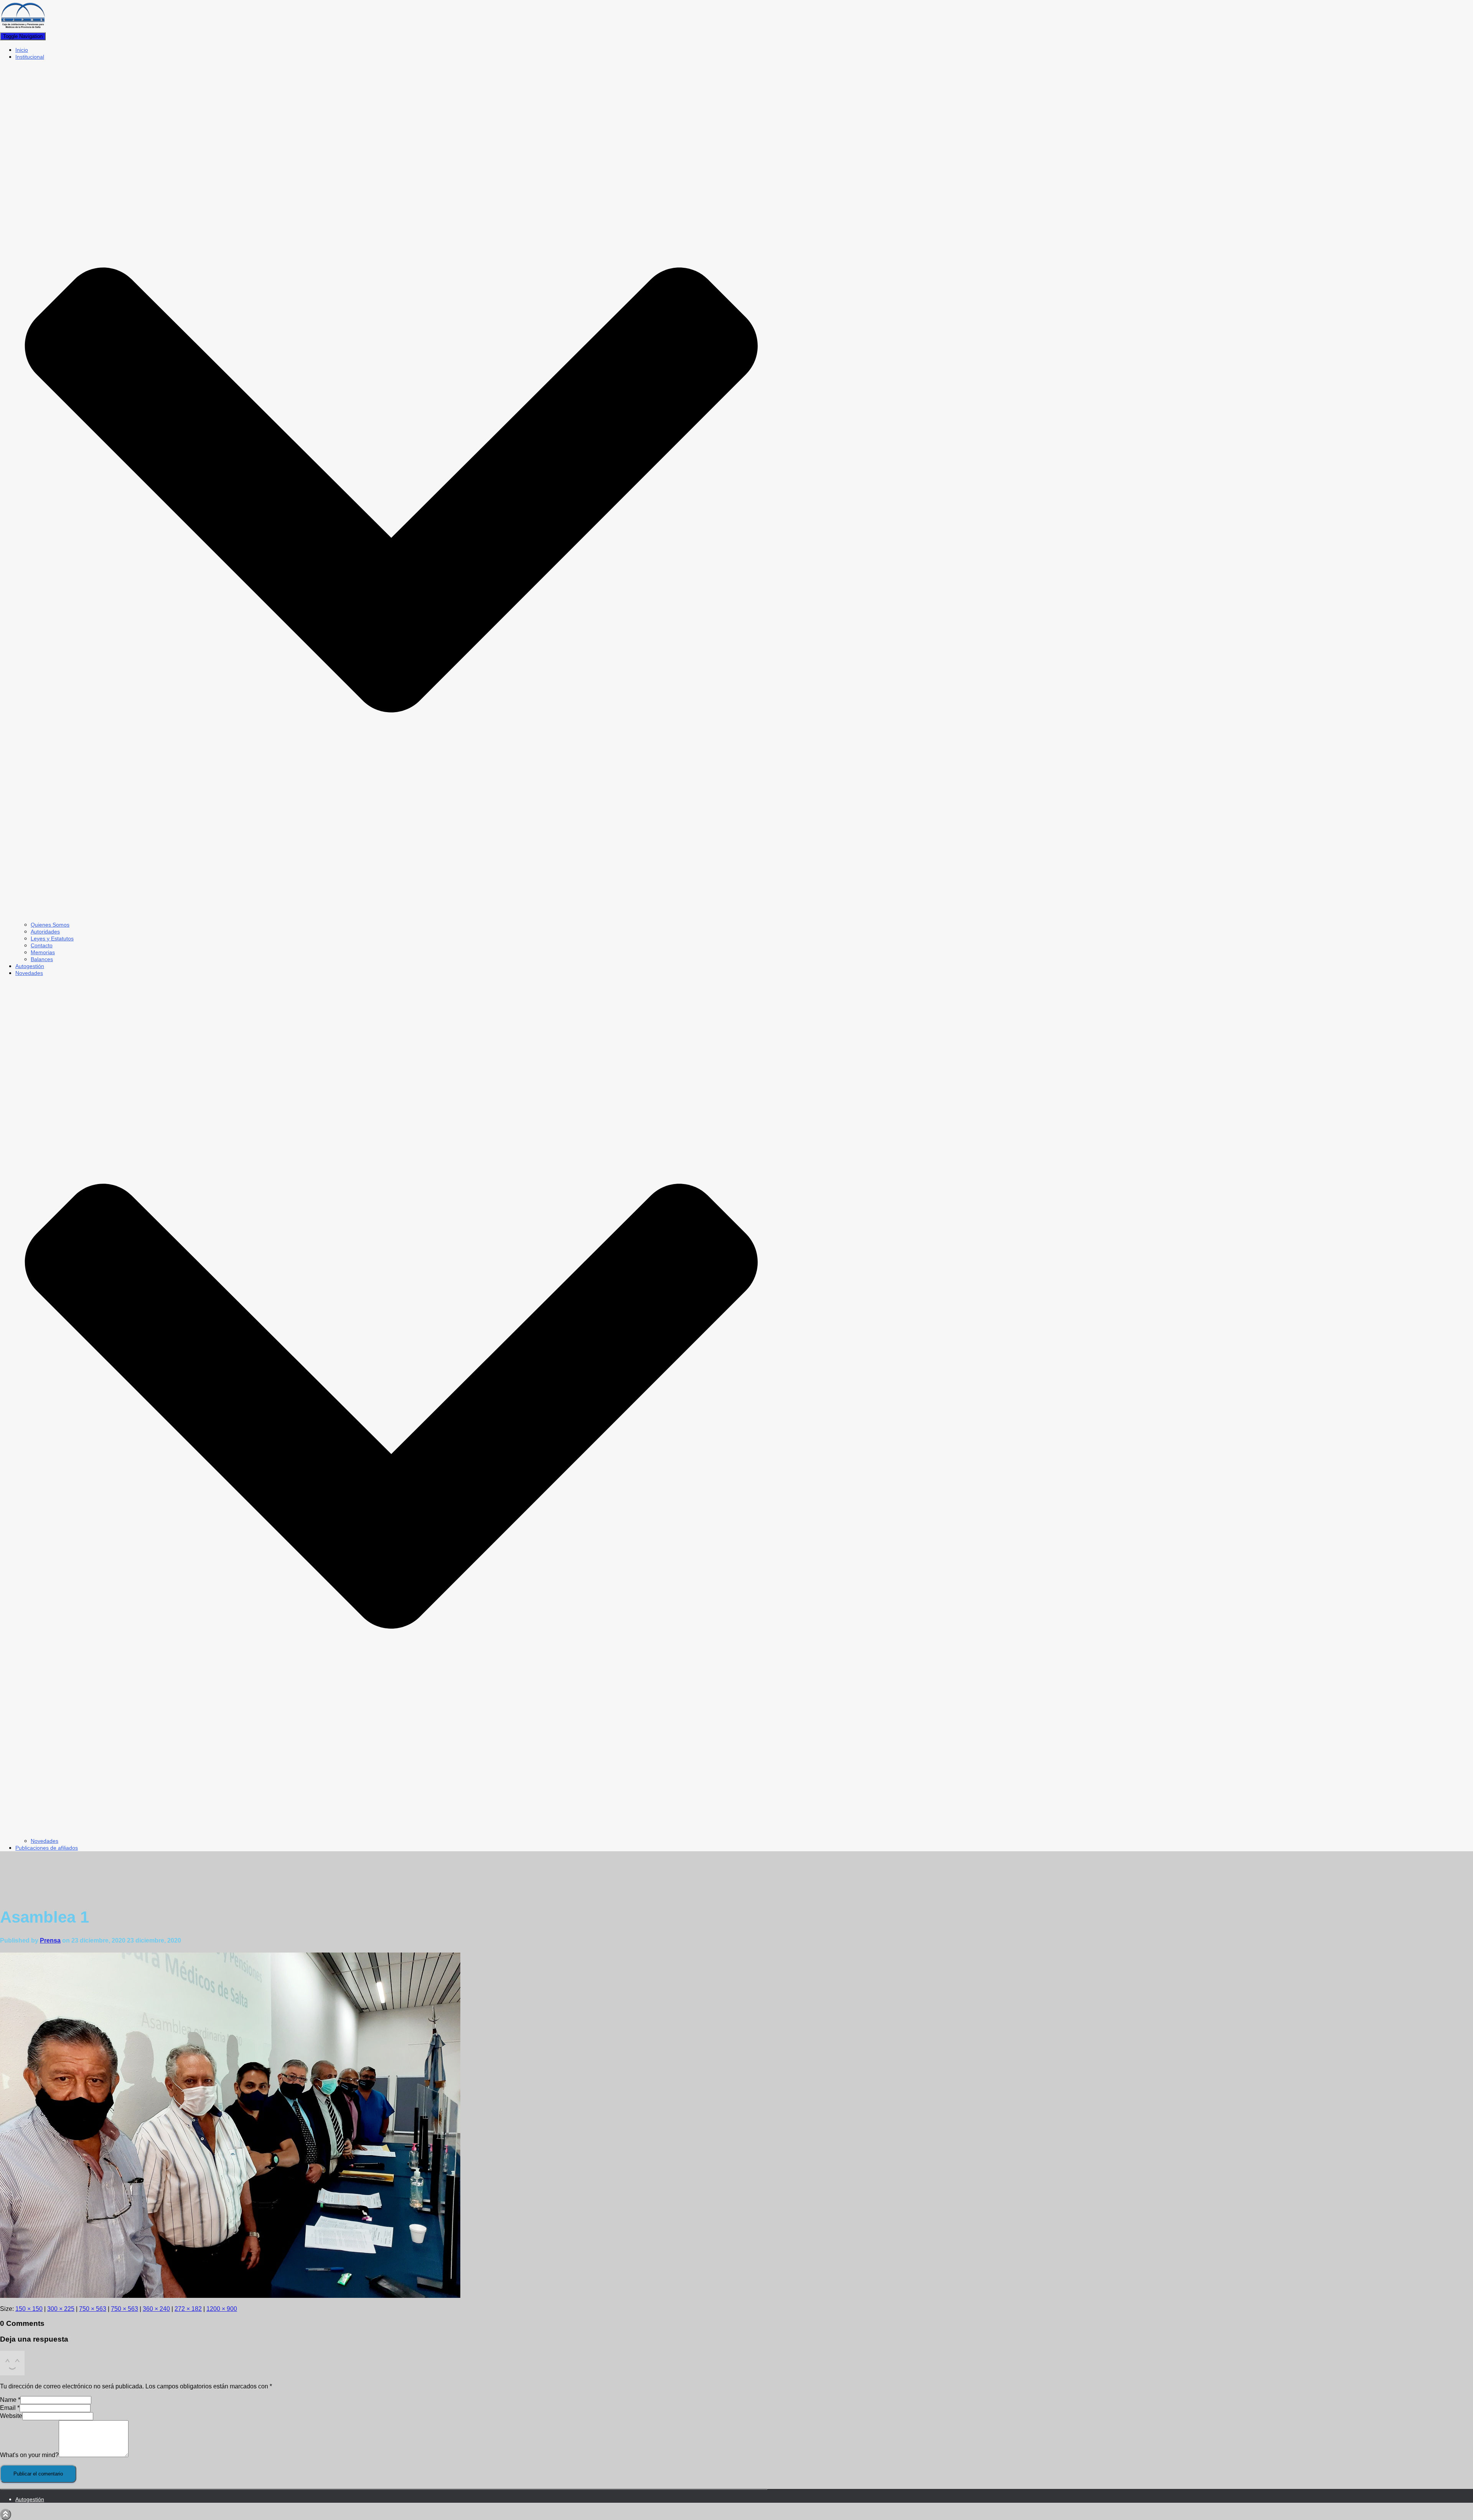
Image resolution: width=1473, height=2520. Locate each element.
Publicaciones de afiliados (47, 1848)
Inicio (22, 50)
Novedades (44, 1841)
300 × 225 (61, 2309)
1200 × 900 (222, 2309)
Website (11, 2416)
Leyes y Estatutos (52, 938)
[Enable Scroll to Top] (6, 2514)
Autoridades (45, 932)
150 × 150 (29, 2309)
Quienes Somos (50, 925)
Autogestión (30, 966)
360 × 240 (156, 2309)
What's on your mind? (29, 2455)
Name (10, 2400)
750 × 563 (93, 2309)
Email (10, 2408)
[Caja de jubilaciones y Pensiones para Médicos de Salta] (23, 29)
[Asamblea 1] (230, 2296)
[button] (391, 918)
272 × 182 (188, 2309)
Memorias (43, 952)
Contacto (42, 945)
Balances (42, 959)
